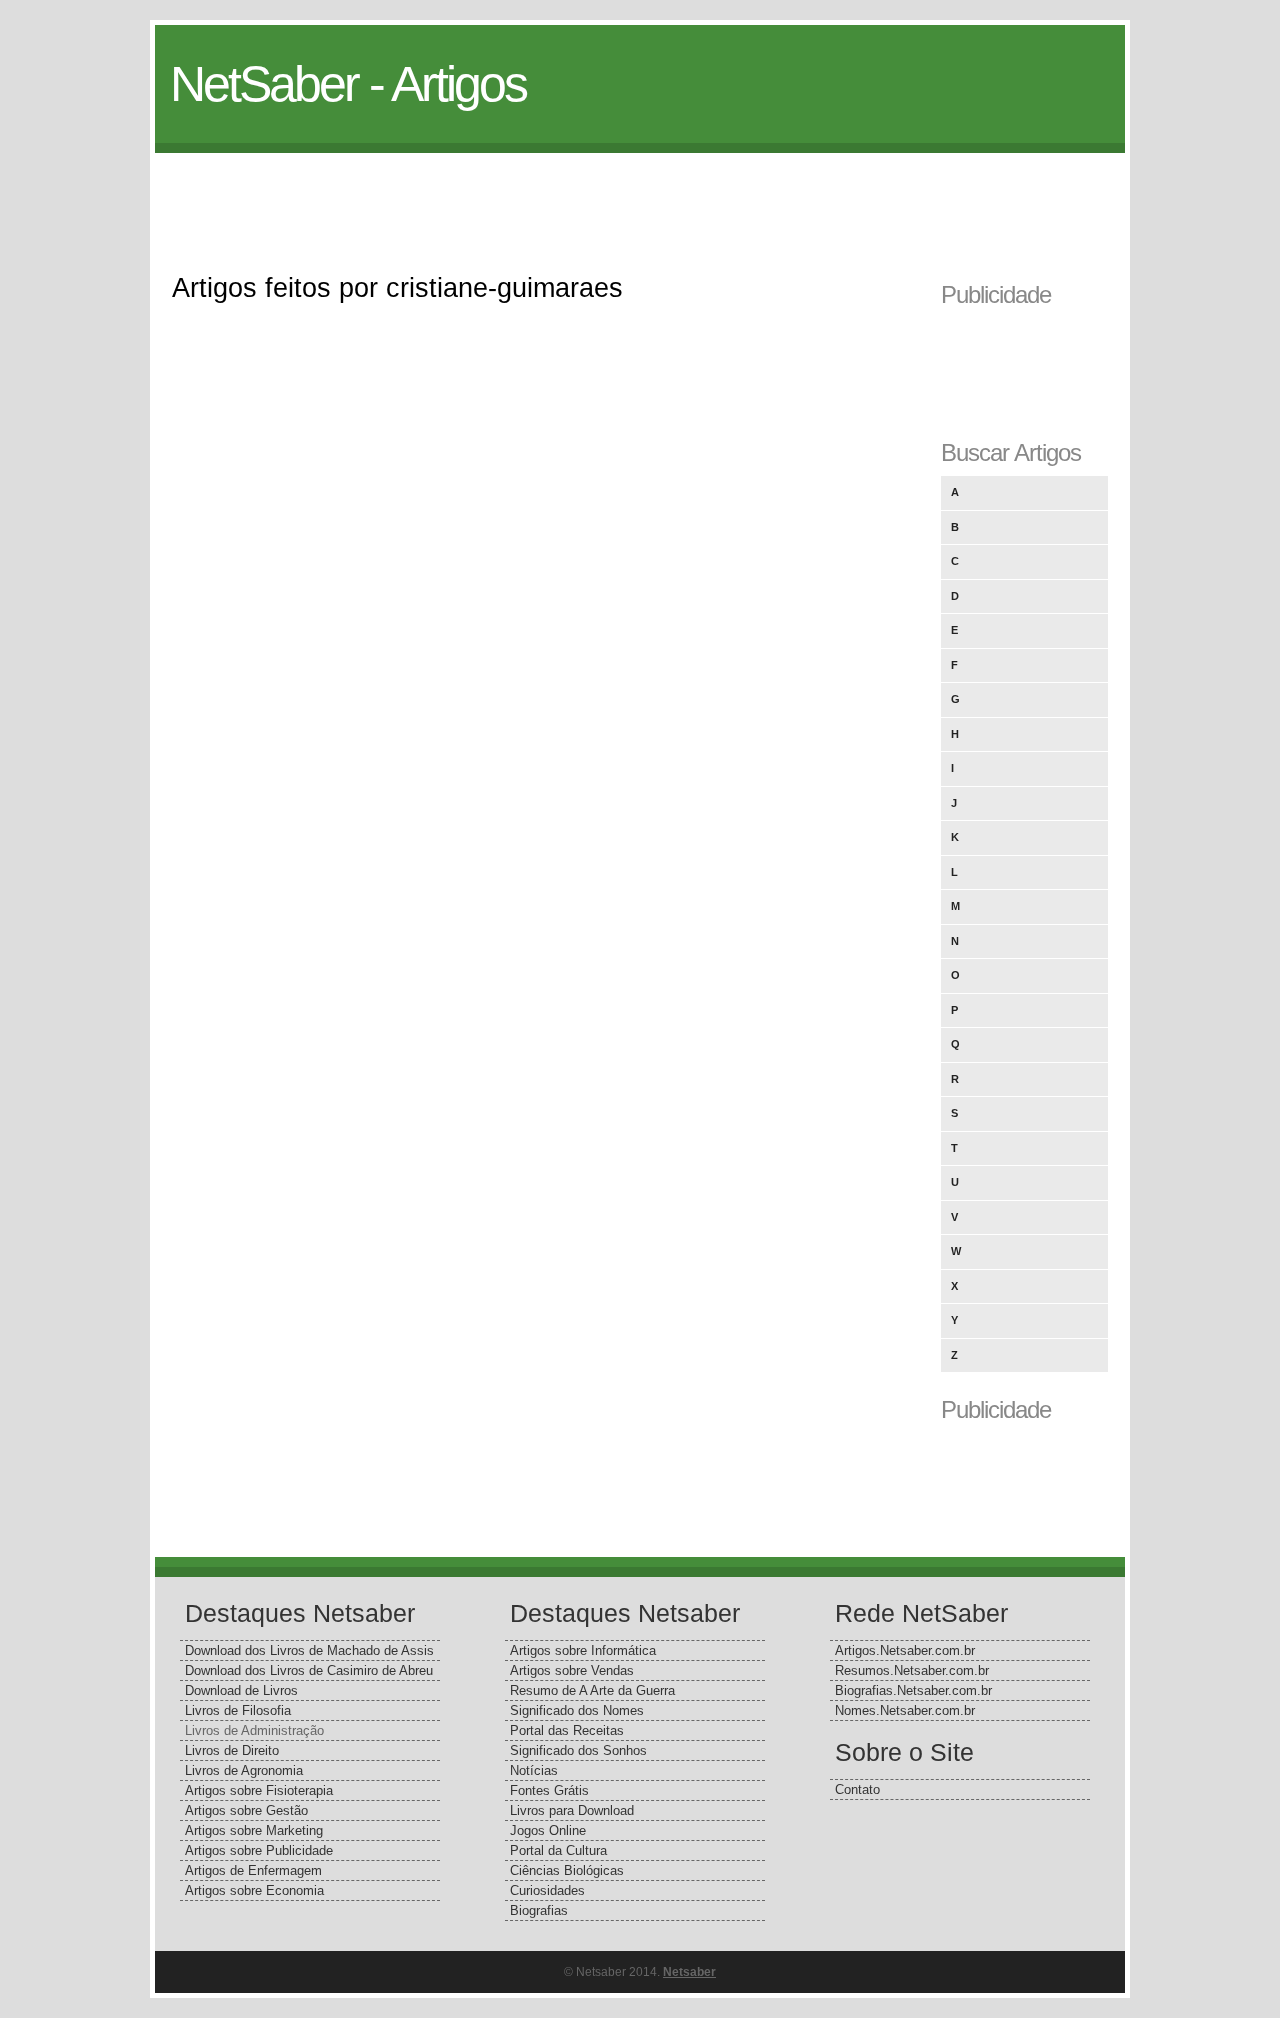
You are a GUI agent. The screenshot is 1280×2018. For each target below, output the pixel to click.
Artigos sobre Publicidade (259, 1850)
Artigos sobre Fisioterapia (259, 1790)
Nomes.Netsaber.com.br (905, 1710)
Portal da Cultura (558, 1850)
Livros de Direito (232, 1750)
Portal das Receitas (567, 1730)
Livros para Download (572, 1810)
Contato (857, 1789)
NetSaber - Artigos (348, 84)
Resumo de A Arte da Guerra (592, 1690)
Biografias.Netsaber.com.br (913, 1690)
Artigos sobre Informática (583, 1650)
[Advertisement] (640, 198)
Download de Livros (241, 1690)
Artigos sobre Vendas (572, 1670)
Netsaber (689, 1972)
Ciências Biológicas (567, 1870)
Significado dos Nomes (577, 1710)
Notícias (534, 1770)
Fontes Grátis (549, 1790)
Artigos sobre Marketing (254, 1830)
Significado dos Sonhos (578, 1750)
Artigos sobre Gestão (246, 1810)
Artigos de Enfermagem (253, 1870)
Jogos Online (548, 1830)
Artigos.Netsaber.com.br (905, 1650)
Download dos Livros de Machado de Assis (309, 1650)
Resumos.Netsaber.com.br (912, 1670)
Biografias (539, 1910)
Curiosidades (547, 1890)
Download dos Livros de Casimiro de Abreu (309, 1670)
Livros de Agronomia (244, 1770)
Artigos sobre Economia (254, 1890)
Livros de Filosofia (238, 1710)
